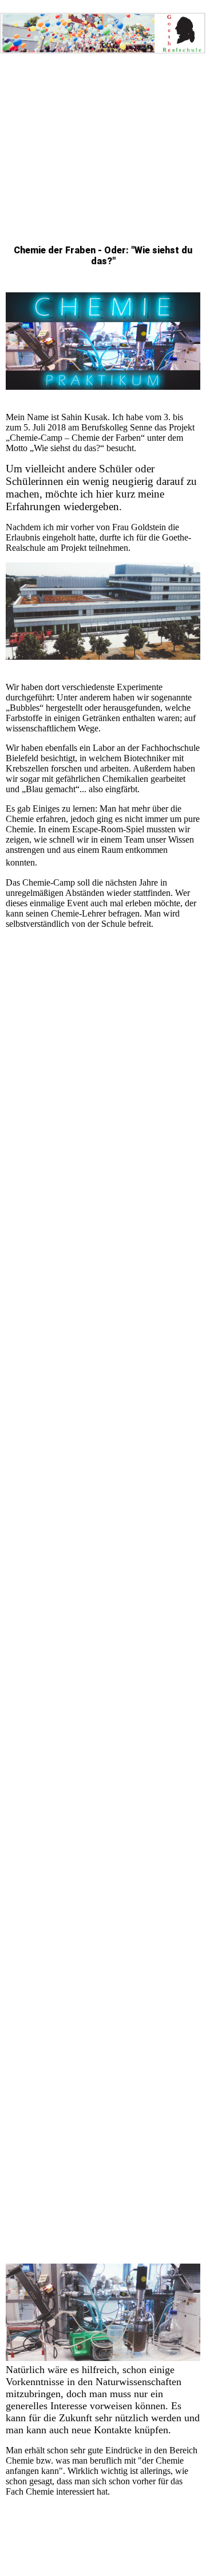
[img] (103, 29)
